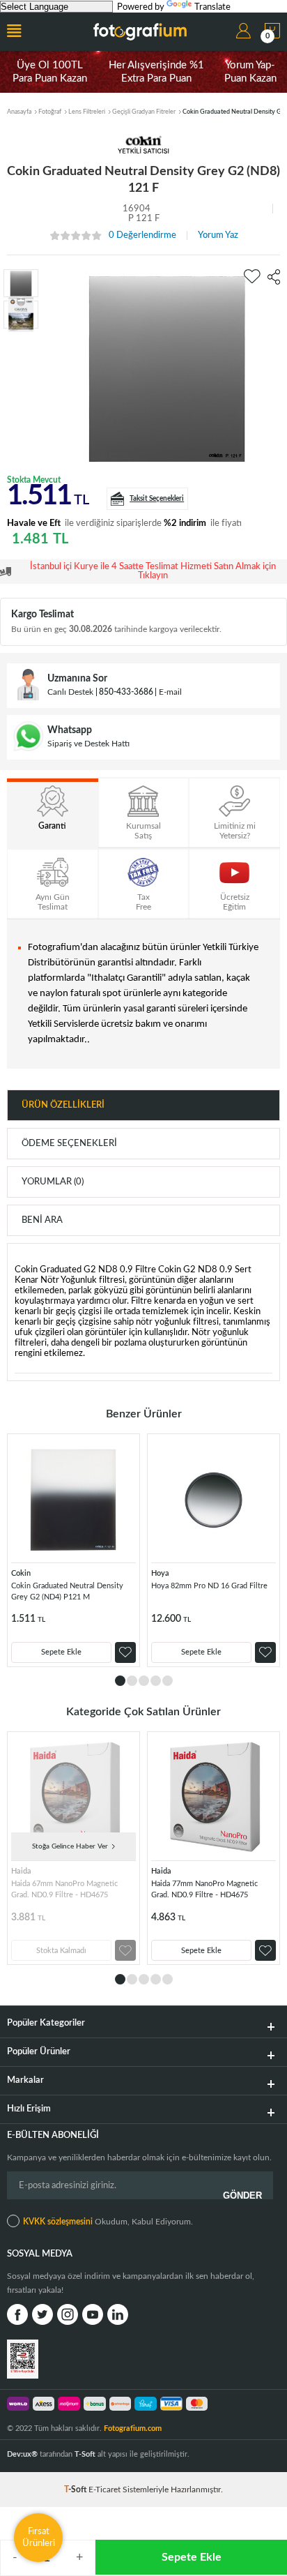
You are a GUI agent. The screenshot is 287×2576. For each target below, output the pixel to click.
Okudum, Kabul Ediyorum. (108, 2222)
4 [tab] (156, 1681)
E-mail (170, 692)
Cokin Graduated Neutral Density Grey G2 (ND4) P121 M (67, 1591)
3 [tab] (144, 1681)
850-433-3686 (126, 692)
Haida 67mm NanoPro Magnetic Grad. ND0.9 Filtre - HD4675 (64, 1889)
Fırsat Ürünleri (39, 2537)
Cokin (21, 1573)
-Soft (76, 2490)
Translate (212, 7)
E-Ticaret (104, 2490)
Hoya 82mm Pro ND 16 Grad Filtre (209, 1586)
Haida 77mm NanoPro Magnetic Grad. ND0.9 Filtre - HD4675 (204, 1889)
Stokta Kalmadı (61, 1951)
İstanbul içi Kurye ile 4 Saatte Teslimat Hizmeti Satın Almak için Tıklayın (153, 571)
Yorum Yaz (218, 235)
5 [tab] (168, 1681)
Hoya (160, 1573)
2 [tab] (132, 1681)
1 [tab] (120, 1681)
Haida (21, 1871)
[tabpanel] (73, 1550)
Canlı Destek (70, 692)
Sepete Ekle (192, 2557)
